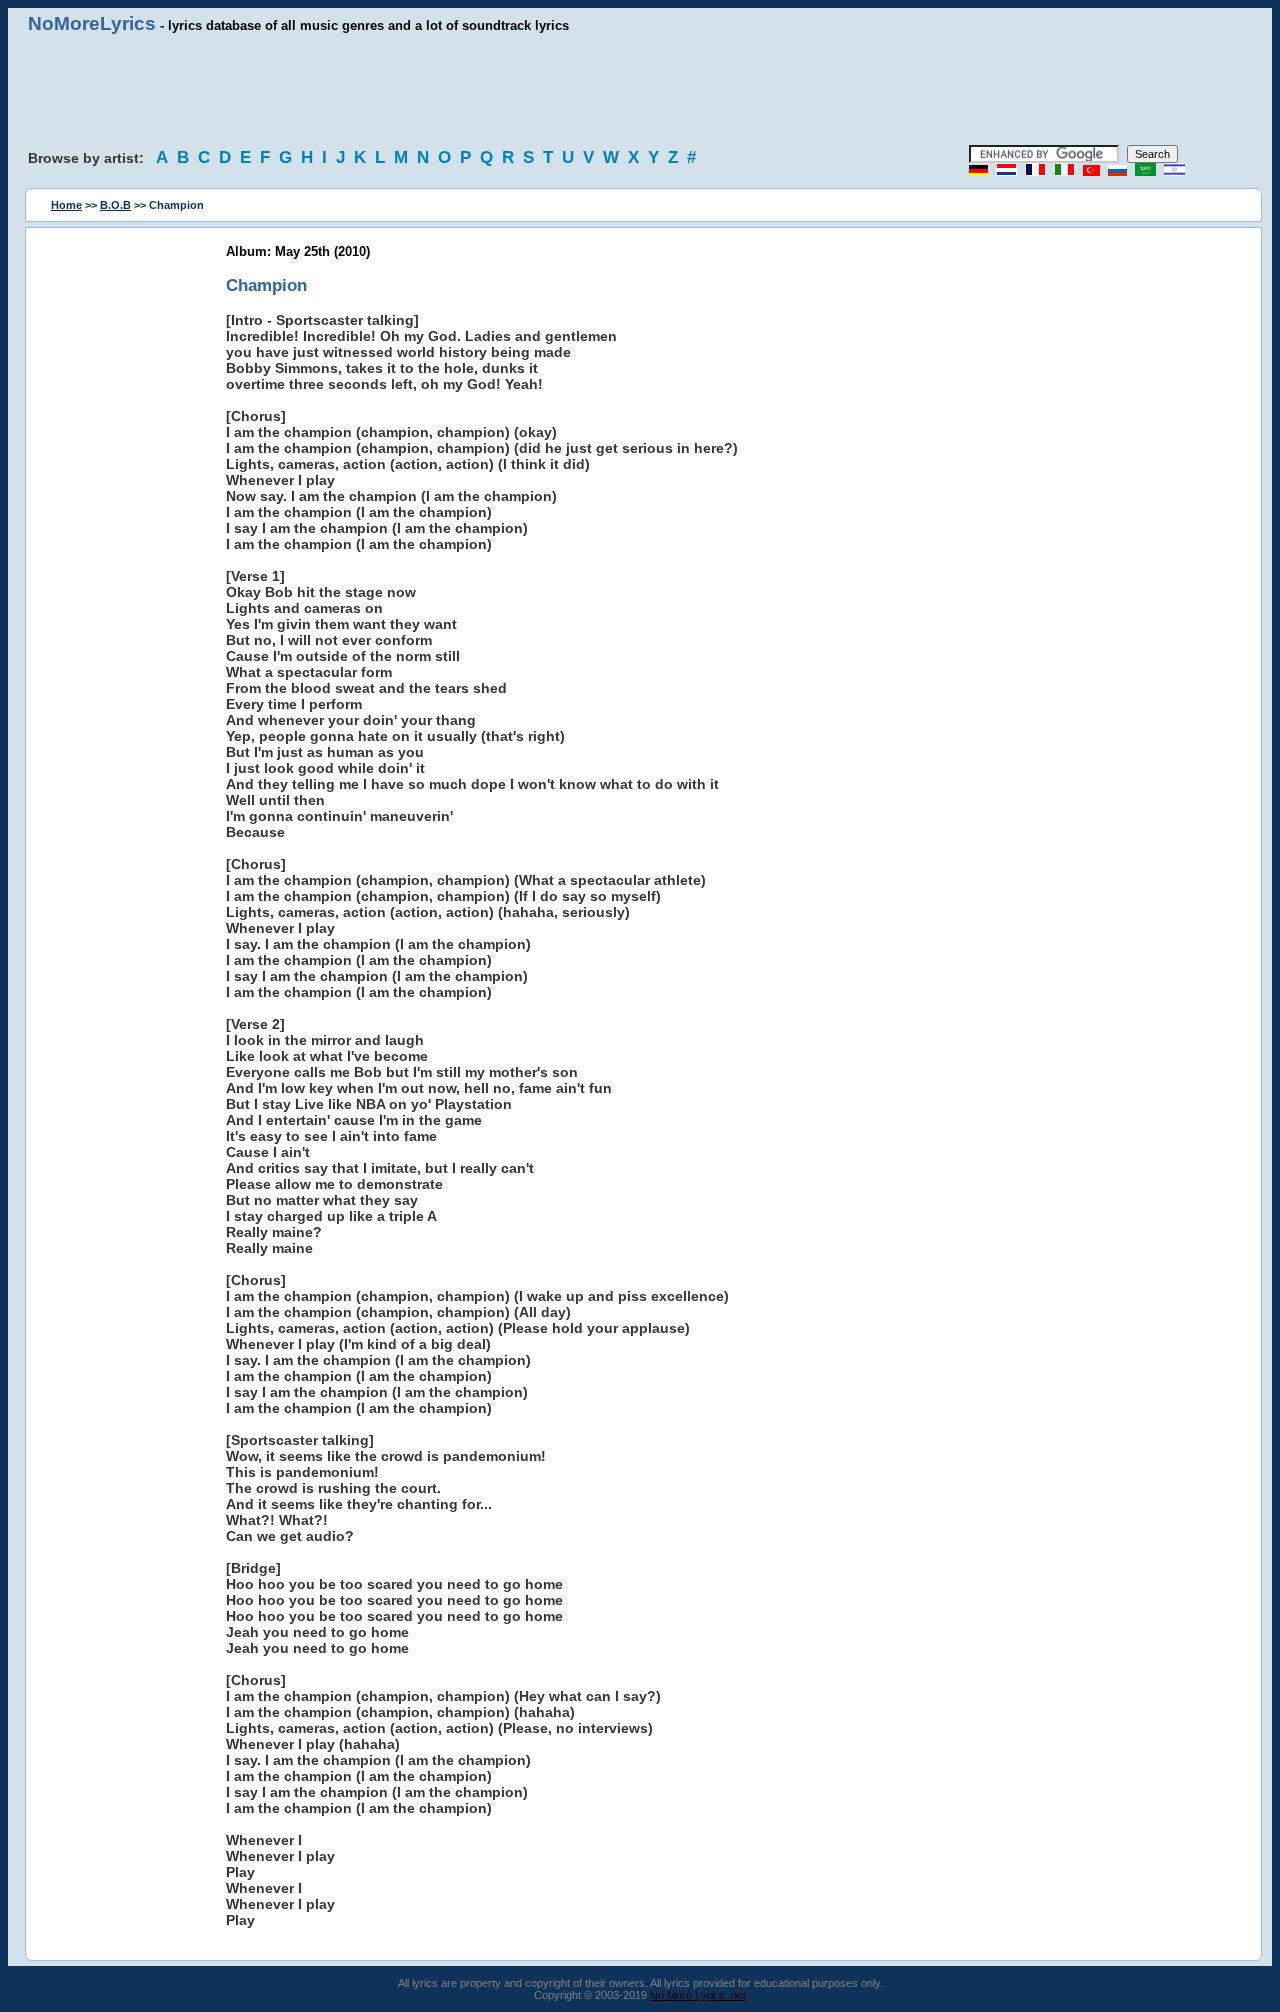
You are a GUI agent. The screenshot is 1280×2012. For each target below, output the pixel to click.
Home (66, 205)
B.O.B (115, 205)
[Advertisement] (640, 90)
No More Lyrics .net (698, 1995)
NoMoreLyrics (92, 23)
